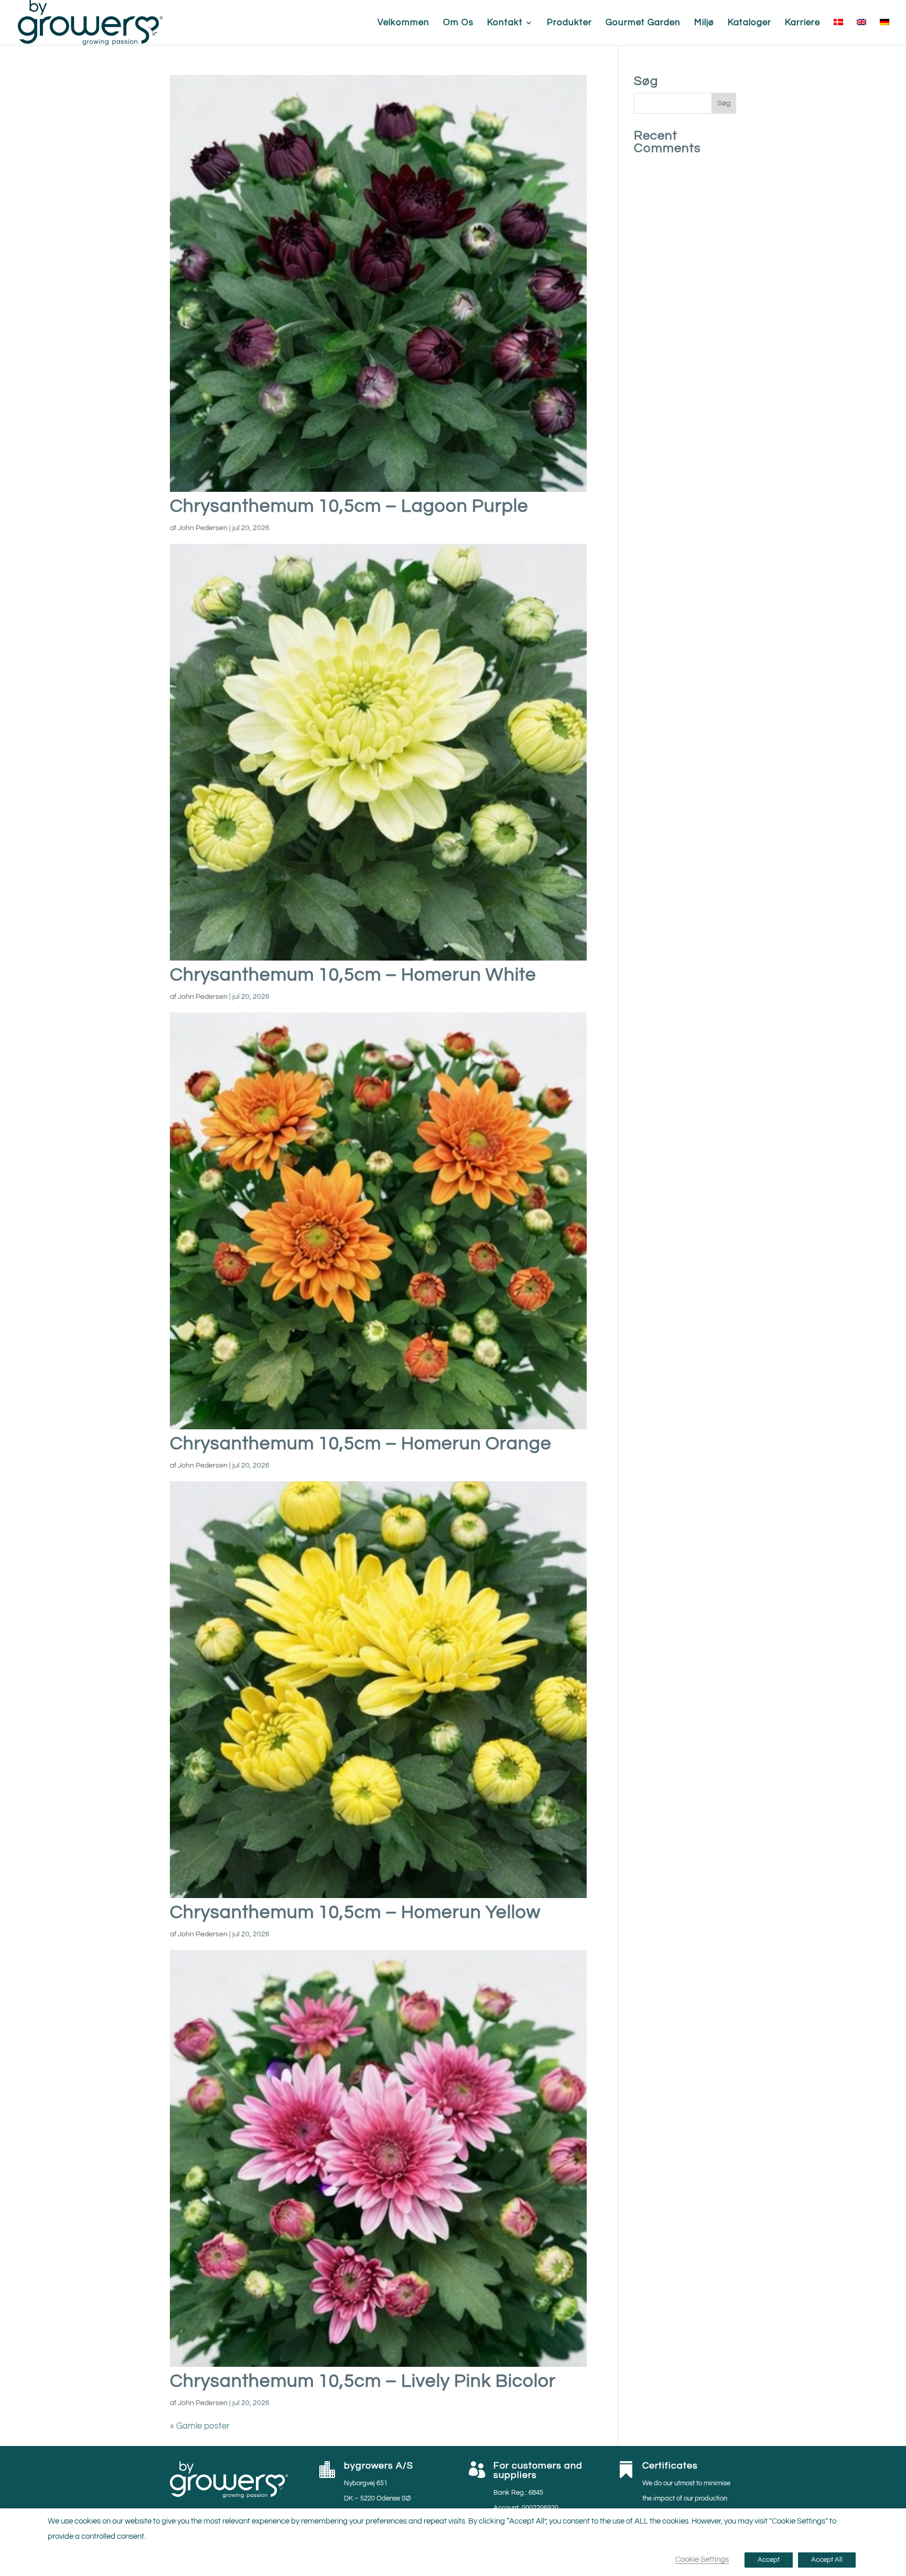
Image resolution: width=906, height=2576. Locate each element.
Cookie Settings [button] (702, 2559)
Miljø (704, 23)
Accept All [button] (827, 2560)
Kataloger (749, 23)
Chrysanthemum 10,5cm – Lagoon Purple (349, 506)
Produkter (569, 23)
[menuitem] (838, 32)
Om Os (458, 23)
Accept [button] (769, 2560)
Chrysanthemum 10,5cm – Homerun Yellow (355, 1912)
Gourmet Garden (643, 23)
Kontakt (505, 23)
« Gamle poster (200, 2426)
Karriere (802, 23)
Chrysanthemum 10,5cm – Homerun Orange (361, 1443)
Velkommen (403, 23)
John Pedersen (203, 528)
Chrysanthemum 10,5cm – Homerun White (353, 975)
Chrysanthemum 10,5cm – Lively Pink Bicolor (363, 2381)
